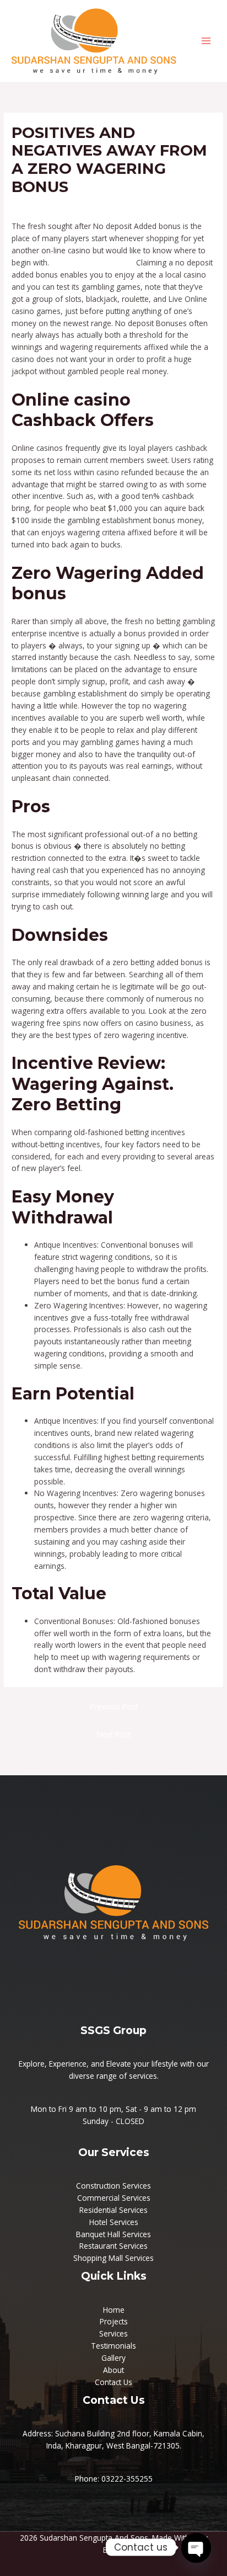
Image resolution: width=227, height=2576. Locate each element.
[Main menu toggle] (206, 41)
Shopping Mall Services (113, 2258)
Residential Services (113, 2210)
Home (114, 2310)
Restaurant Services (113, 2246)
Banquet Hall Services (113, 2234)
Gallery (113, 2358)
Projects (114, 2321)
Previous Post (114, 1707)
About (113, 2370)
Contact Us (113, 2382)
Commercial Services (114, 2198)
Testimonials (113, 2346)
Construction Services (113, 2186)
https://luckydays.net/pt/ (93, 262)
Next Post (114, 1734)
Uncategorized (42, 207)
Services (113, 2333)
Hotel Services (114, 2222)
